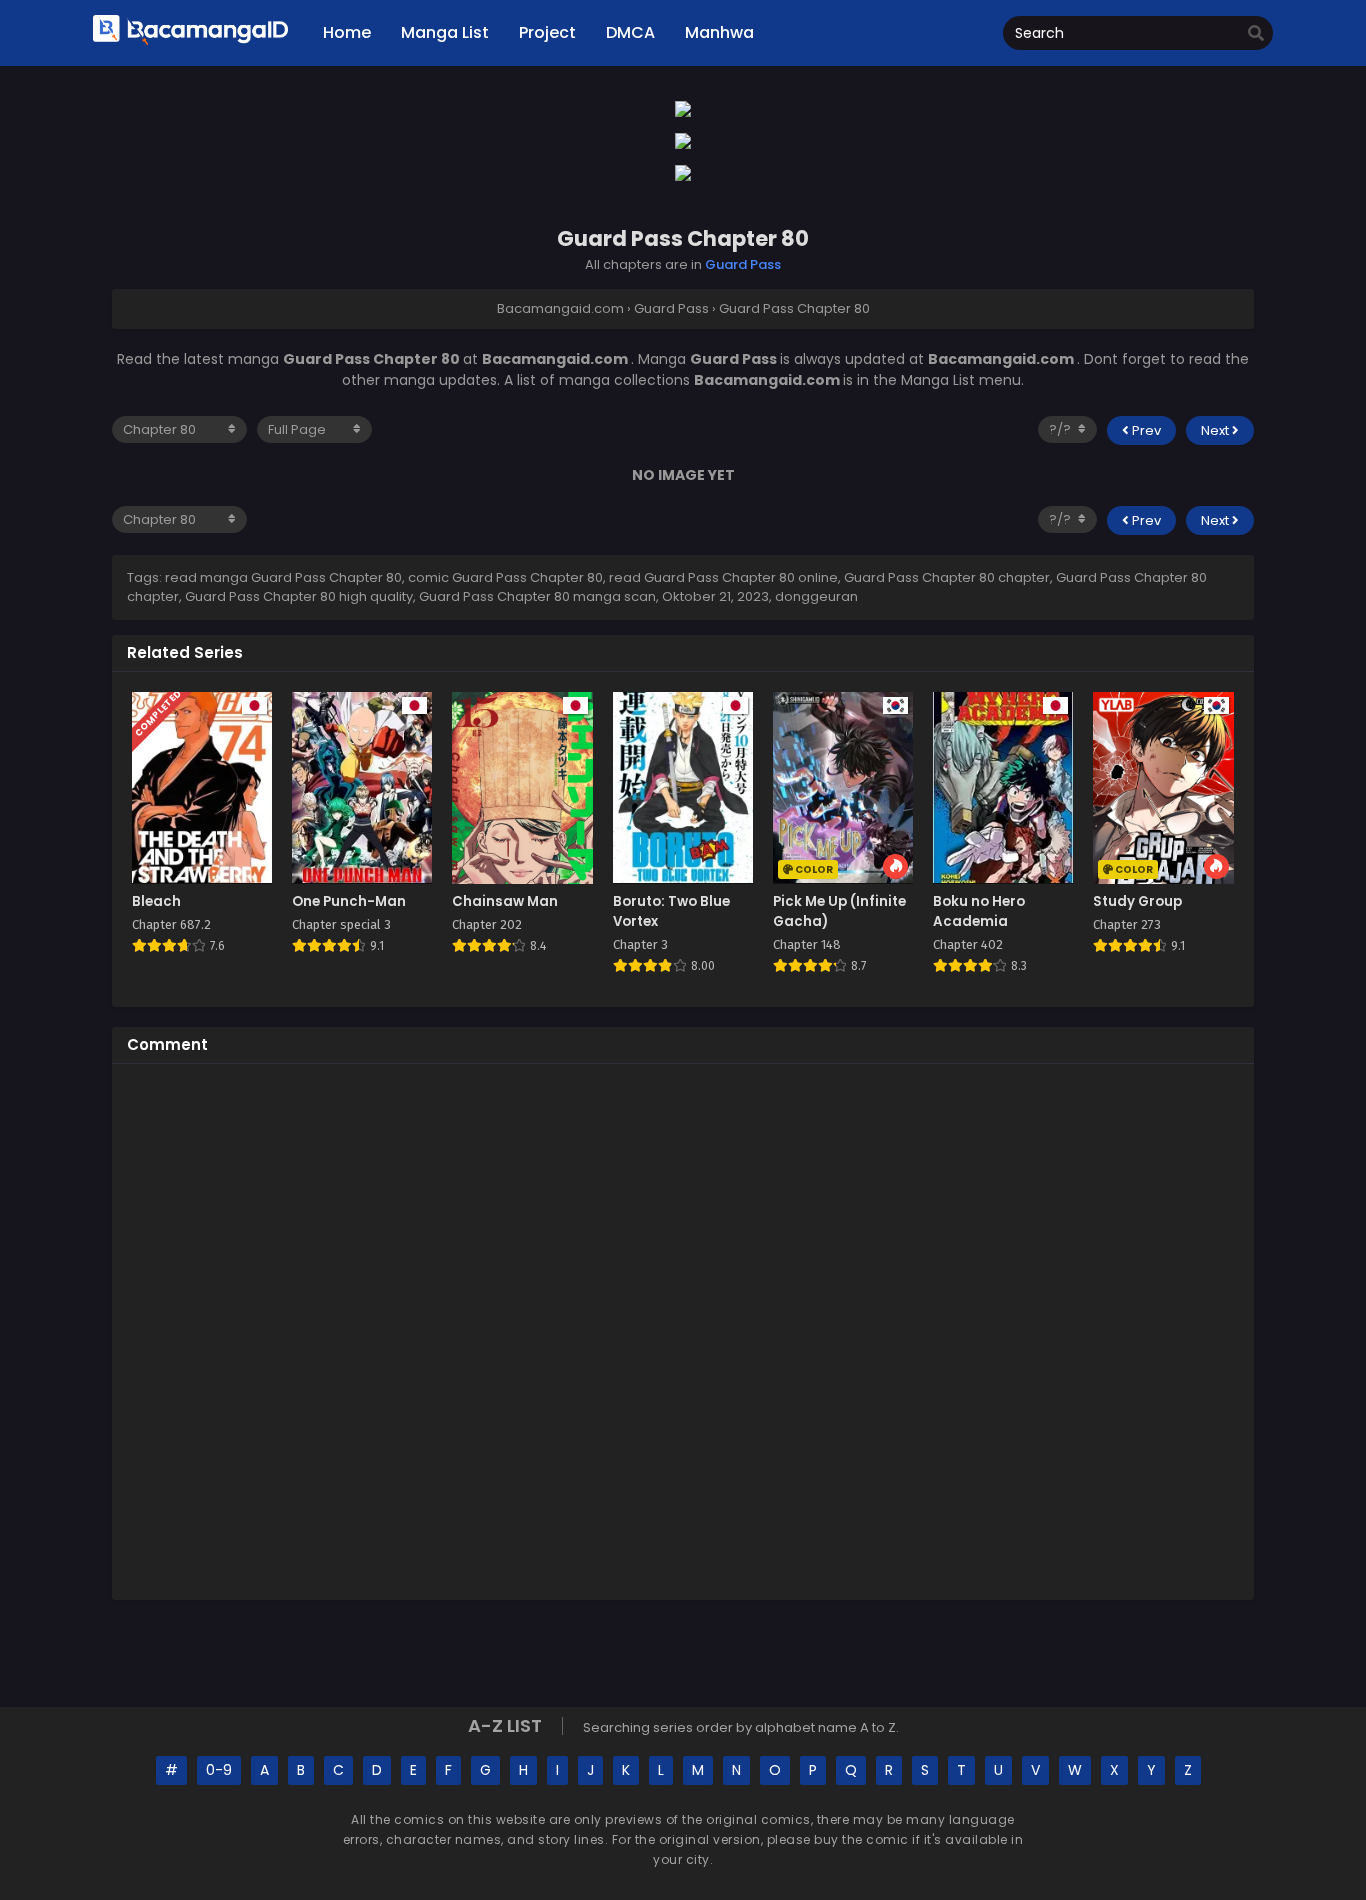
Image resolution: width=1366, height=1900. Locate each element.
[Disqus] (683, 1329)
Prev (1145, 430)
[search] (1256, 34)
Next (1216, 430)
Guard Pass (743, 264)
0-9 (219, 1770)
